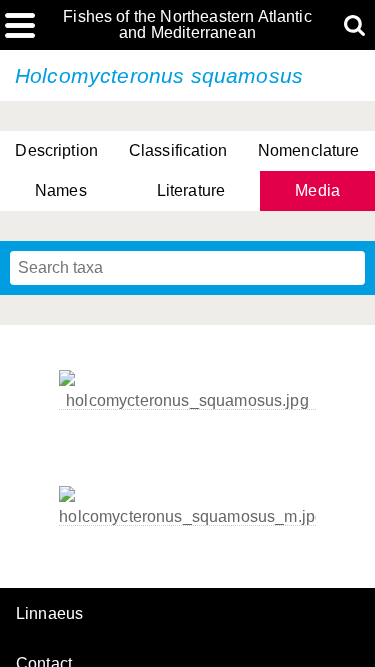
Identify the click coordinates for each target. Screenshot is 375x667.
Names (61, 190)
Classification (178, 150)
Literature (191, 190)
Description (56, 150)
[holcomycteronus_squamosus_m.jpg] (187, 517)
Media (317, 190)
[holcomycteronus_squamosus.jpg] (187, 401)
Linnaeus (49, 614)
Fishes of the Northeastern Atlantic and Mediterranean (187, 25)
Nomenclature (309, 150)
